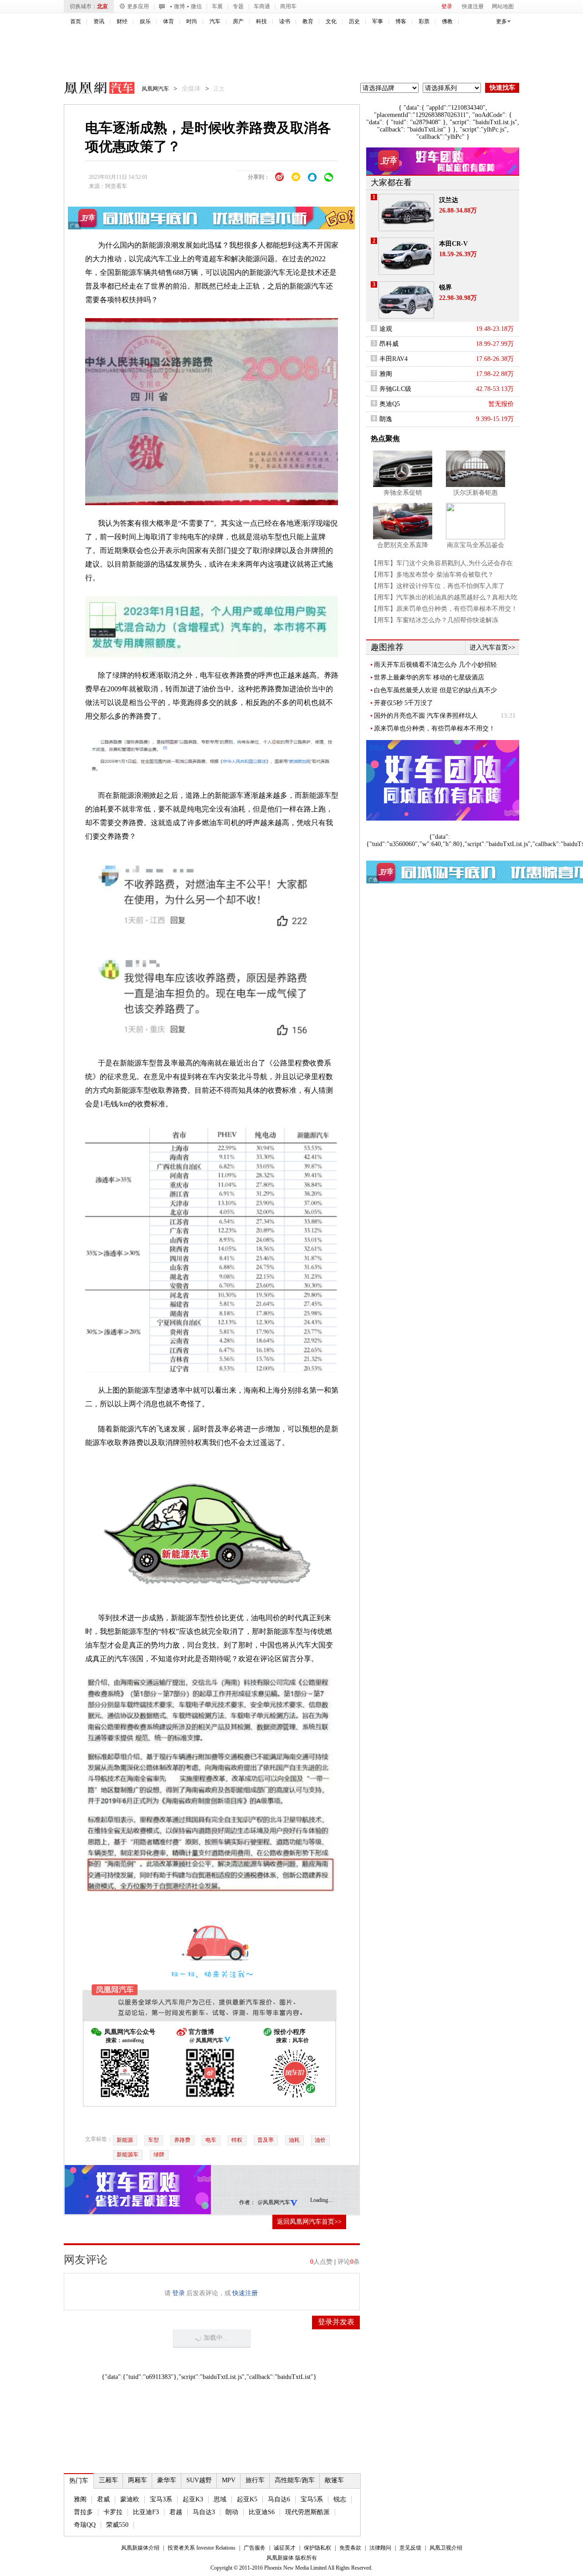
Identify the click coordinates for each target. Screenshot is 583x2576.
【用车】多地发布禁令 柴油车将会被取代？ (432, 575)
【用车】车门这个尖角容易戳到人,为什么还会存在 (442, 563)
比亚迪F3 (146, 2512)
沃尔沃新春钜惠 (476, 493)
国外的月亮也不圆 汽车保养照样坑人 (426, 716)
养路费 (182, 2140)
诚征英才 (285, 2548)
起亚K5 (247, 2499)
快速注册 (473, 6)
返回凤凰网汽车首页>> (309, 2222)
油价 (320, 2140)
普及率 (266, 2140)
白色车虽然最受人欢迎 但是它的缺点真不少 (435, 690)
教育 (308, 21)
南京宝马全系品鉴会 (476, 545)
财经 (122, 21)
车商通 (262, 6)
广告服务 (255, 2548)
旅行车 (255, 2480)
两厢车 (138, 2480)
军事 (378, 21)
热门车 (79, 2481)
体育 (169, 21)
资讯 (99, 21)
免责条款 (350, 2548)
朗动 (232, 2512)
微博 (179, 6)
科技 (261, 21)
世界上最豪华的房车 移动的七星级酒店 (429, 677)
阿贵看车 (116, 186)
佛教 (447, 21)
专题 (238, 6)
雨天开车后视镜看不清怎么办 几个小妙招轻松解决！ (435, 665)
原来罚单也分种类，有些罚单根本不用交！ (435, 728)
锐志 (340, 2499)
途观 (386, 329)
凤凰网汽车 (93, 89)
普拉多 (83, 2512)
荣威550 (117, 2525)
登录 (447, 6)
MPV (229, 2480)
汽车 (215, 21)
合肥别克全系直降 (403, 545)
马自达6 (279, 2499)
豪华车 (167, 2480)
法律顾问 (380, 2548)
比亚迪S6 (262, 2512)
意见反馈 (410, 2548)
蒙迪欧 (130, 2499)
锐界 (445, 287)
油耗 (294, 2140)
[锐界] (406, 300)
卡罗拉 (113, 2512)
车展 (217, 6)
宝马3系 (161, 2499)
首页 (76, 21)
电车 (211, 2140)
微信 (196, 6)
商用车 (288, 6)
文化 (331, 21)
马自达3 (204, 2512)
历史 (354, 21)
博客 (401, 21)
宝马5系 (312, 2499)
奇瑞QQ (85, 2525)
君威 (103, 2499)
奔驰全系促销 (403, 493)
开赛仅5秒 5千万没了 (404, 703)
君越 (176, 2512)
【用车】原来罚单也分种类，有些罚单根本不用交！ (444, 609)
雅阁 (80, 2499)
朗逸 (386, 419)
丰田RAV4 (394, 359)
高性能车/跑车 (295, 2480)
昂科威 (389, 344)
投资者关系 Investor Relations (202, 2548)
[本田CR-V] (406, 256)
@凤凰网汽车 (274, 2202)
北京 (102, 6)
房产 (238, 21)
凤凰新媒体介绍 (140, 2548)
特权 (237, 2140)
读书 (285, 21)
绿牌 (159, 2155)
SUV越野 (199, 2480)
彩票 (424, 21)
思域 (220, 2499)
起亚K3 (193, 2499)
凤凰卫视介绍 (446, 2548)
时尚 (192, 21)
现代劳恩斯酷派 (307, 2512)
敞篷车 (334, 2480)
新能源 (125, 2140)
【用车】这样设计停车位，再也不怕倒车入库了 (438, 586)
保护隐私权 (317, 2548)
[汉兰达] (406, 213)
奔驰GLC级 (395, 389)
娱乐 (145, 21)
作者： (247, 2202)
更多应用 (138, 6)
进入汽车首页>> (492, 647)
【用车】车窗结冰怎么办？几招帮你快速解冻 (435, 620)
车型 (153, 2140)
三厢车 (108, 2480)
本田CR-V (453, 244)
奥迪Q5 (390, 404)
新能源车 (128, 2155)
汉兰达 (449, 200)
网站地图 (503, 6)
